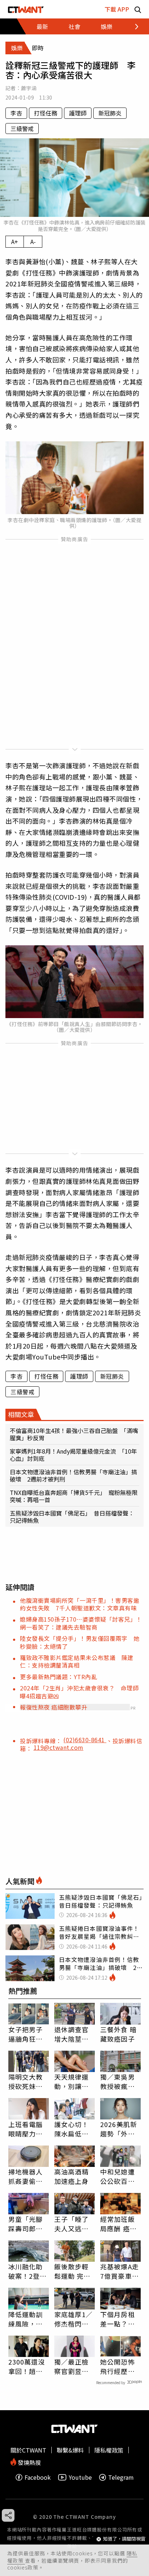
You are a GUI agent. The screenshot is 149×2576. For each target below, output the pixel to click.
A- (33, 241)
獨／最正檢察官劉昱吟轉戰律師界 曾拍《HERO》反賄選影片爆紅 (74, 2366)
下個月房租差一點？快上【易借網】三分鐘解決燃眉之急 (119, 2319)
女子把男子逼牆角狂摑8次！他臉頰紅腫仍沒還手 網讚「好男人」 (28, 2034)
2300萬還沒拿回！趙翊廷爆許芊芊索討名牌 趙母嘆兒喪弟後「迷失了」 (27, 2366)
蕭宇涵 (29, 88)
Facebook (38, 2477)
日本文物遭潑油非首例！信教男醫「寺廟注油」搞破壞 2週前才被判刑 (73, 1475)
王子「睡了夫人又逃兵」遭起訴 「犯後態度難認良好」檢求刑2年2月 (73, 2224)
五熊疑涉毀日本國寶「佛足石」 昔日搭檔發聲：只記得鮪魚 (72, 1517)
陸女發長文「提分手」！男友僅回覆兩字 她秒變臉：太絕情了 (80, 1642)
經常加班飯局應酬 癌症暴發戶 (118, 2224)
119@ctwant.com (59, 1747)
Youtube (80, 2477)
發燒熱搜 (29, 2462)
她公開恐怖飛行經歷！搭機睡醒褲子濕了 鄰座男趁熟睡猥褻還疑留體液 (118, 2366)
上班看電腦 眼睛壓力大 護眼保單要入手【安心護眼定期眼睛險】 (26, 2129)
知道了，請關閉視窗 (124, 2539)
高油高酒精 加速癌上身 (72, 2176)
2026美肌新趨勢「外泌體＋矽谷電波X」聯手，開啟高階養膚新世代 (120, 2129)
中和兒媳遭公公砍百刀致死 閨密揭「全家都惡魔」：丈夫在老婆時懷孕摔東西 (119, 2176)
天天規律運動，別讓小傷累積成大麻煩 (72, 2081)
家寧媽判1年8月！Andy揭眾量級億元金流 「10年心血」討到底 (73, 1455)
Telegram (121, 2477)
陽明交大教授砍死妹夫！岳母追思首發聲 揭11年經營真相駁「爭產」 (26, 2081)
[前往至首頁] (26, 9)
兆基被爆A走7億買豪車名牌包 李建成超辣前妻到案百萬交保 (120, 2271)
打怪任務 (46, 113)
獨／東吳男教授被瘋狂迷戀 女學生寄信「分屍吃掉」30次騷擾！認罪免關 (118, 2081)
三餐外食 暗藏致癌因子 (118, 2034)
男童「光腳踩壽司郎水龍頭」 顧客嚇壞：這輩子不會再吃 (27, 2224)
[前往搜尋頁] (138, 9)
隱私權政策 (109, 2450)
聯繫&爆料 (70, 2450)
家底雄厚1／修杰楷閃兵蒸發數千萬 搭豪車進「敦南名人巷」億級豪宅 (74, 2319)
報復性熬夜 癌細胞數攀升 (54, 1707)
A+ (15, 241)
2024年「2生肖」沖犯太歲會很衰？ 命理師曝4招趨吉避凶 (79, 1692)
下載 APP (117, 9)
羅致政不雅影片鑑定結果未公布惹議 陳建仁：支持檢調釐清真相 (77, 1661)
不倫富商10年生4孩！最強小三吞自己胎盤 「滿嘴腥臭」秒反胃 (74, 1434)
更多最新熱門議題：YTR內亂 (58, 1677)
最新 (42, 26)
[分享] (8, 2515)
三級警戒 (22, 129)
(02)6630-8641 (85, 1740)
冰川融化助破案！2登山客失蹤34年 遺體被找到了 (29, 2271)
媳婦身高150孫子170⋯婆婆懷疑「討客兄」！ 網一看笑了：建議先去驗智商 (84, 1623)
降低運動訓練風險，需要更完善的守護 (26, 2319)
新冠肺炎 (110, 113)
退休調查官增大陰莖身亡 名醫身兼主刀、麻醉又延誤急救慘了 (72, 2034)
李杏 (16, 113)
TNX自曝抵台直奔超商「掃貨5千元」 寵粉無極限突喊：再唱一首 (74, 1496)
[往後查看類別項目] (133, 26)
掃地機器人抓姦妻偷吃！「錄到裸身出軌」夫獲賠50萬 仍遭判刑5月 (29, 2176)
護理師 (78, 113)
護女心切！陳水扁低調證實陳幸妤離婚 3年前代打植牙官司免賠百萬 (74, 2129)
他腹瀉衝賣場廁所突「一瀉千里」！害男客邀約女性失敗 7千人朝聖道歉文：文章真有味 (80, 1604)
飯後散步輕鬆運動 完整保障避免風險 (73, 2271)
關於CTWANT (28, 2450)
